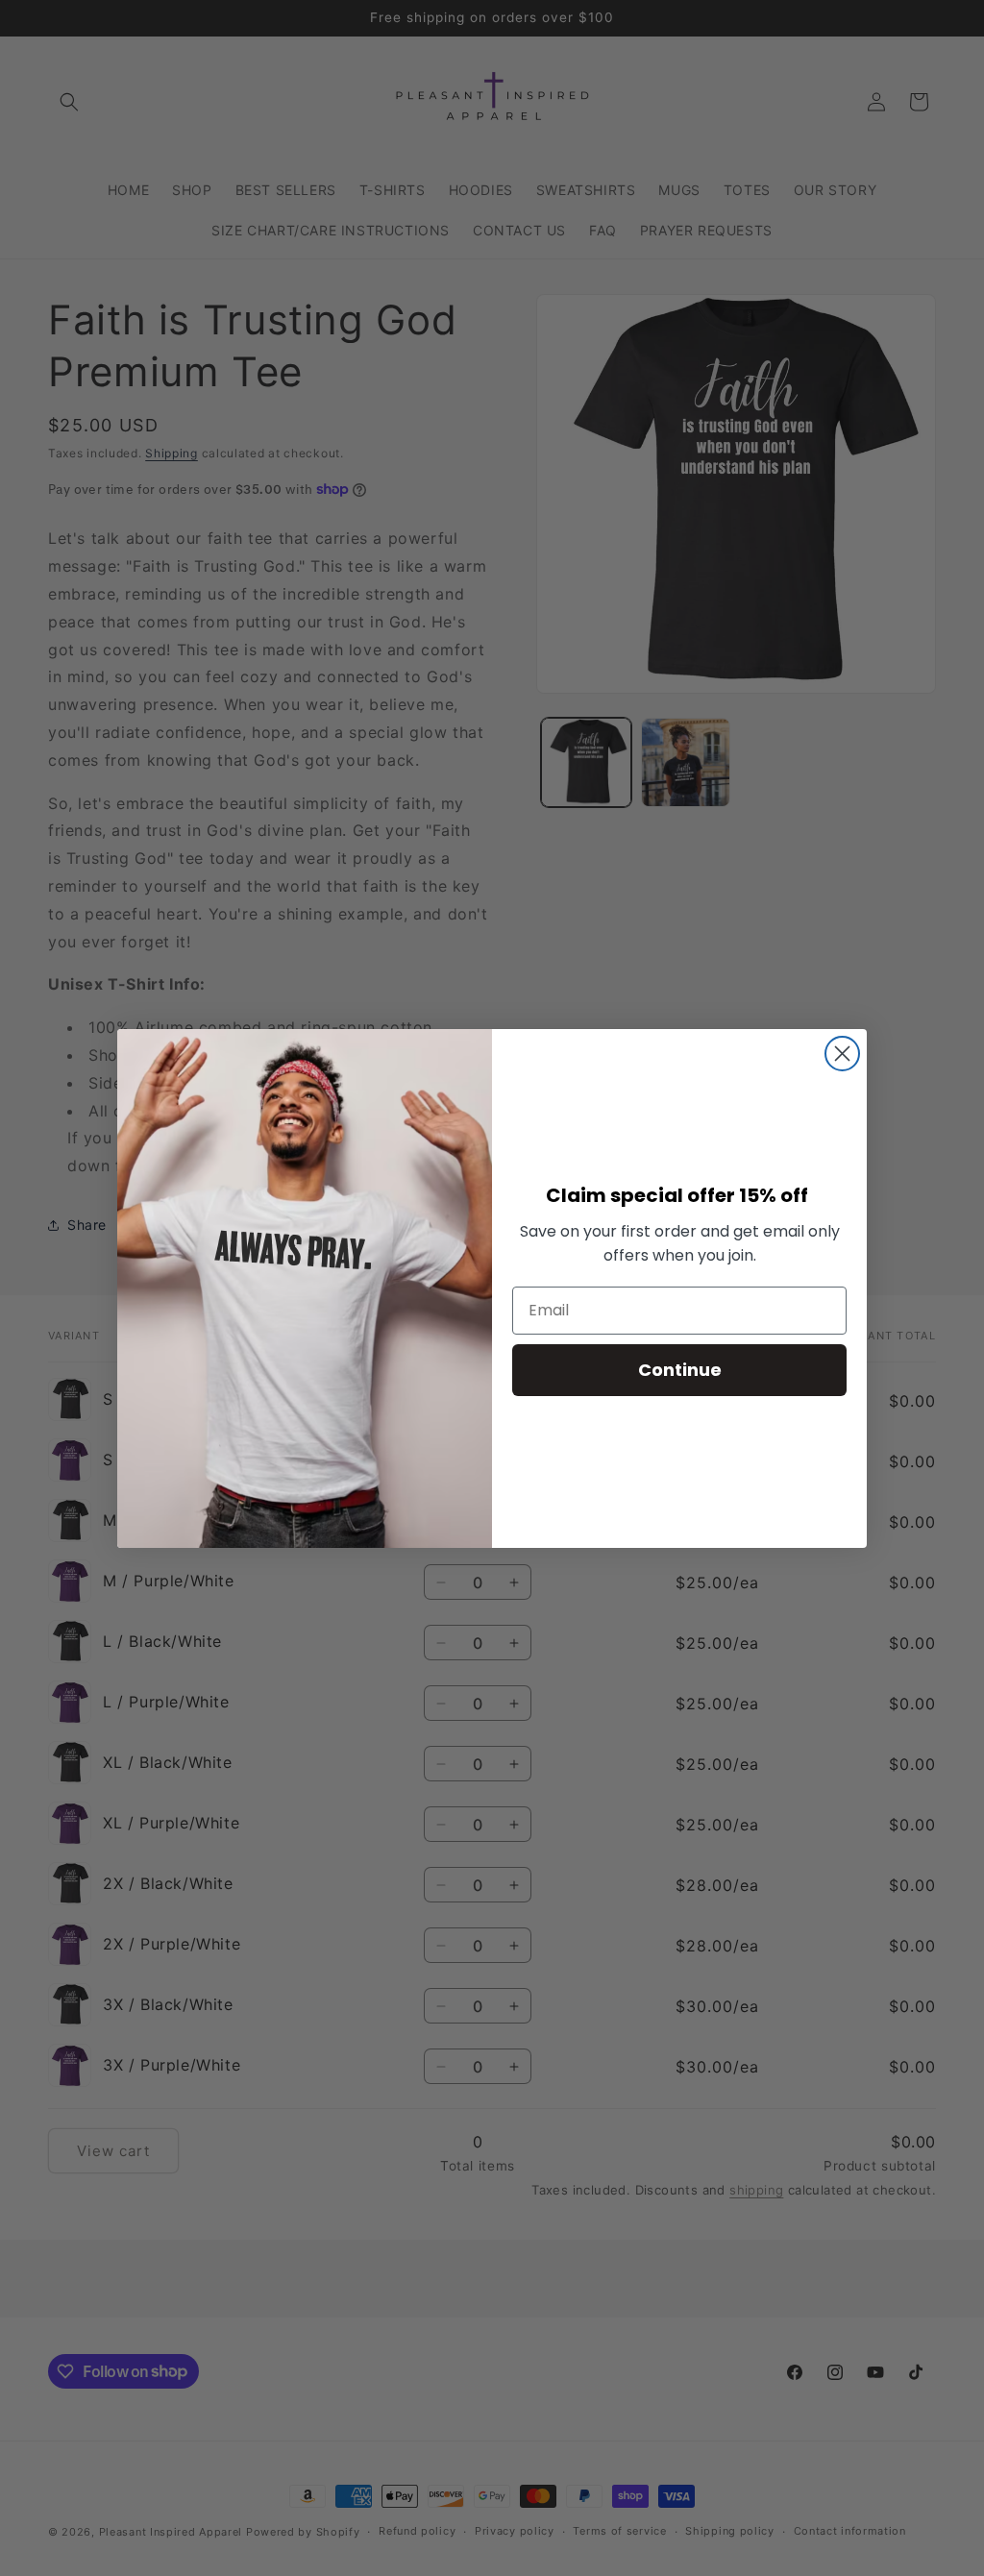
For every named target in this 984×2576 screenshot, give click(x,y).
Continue (680, 1370)
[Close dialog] (842, 1054)
